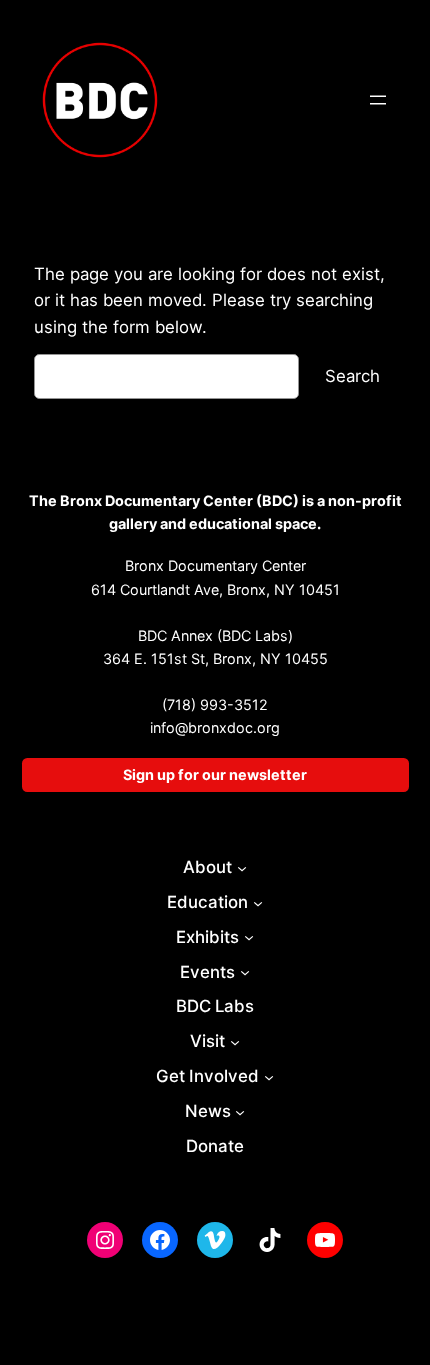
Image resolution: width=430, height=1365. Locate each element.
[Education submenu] (258, 902)
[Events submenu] (245, 972)
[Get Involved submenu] (269, 1077)
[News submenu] (240, 1112)
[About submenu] (242, 867)
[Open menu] (378, 100)
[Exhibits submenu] (249, 937)
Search (352, 376)
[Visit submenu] (235, 1042)
